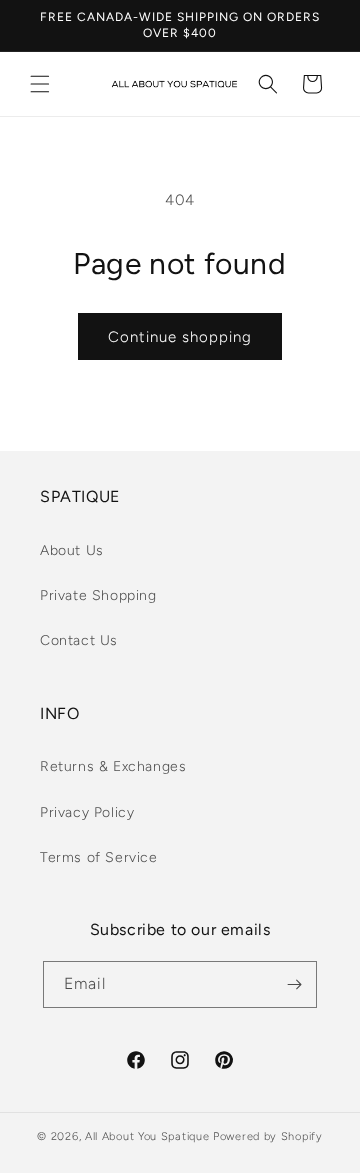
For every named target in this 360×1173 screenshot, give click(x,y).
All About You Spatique (147, 1136)
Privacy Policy (87, 812)
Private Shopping (98, 595)
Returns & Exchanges (113, 766)
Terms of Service (99, 857)
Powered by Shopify (268, 1136)
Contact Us (79, 640)
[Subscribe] (294, 984)
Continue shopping (180, 337)
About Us (72, 550)
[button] (40, 84)
